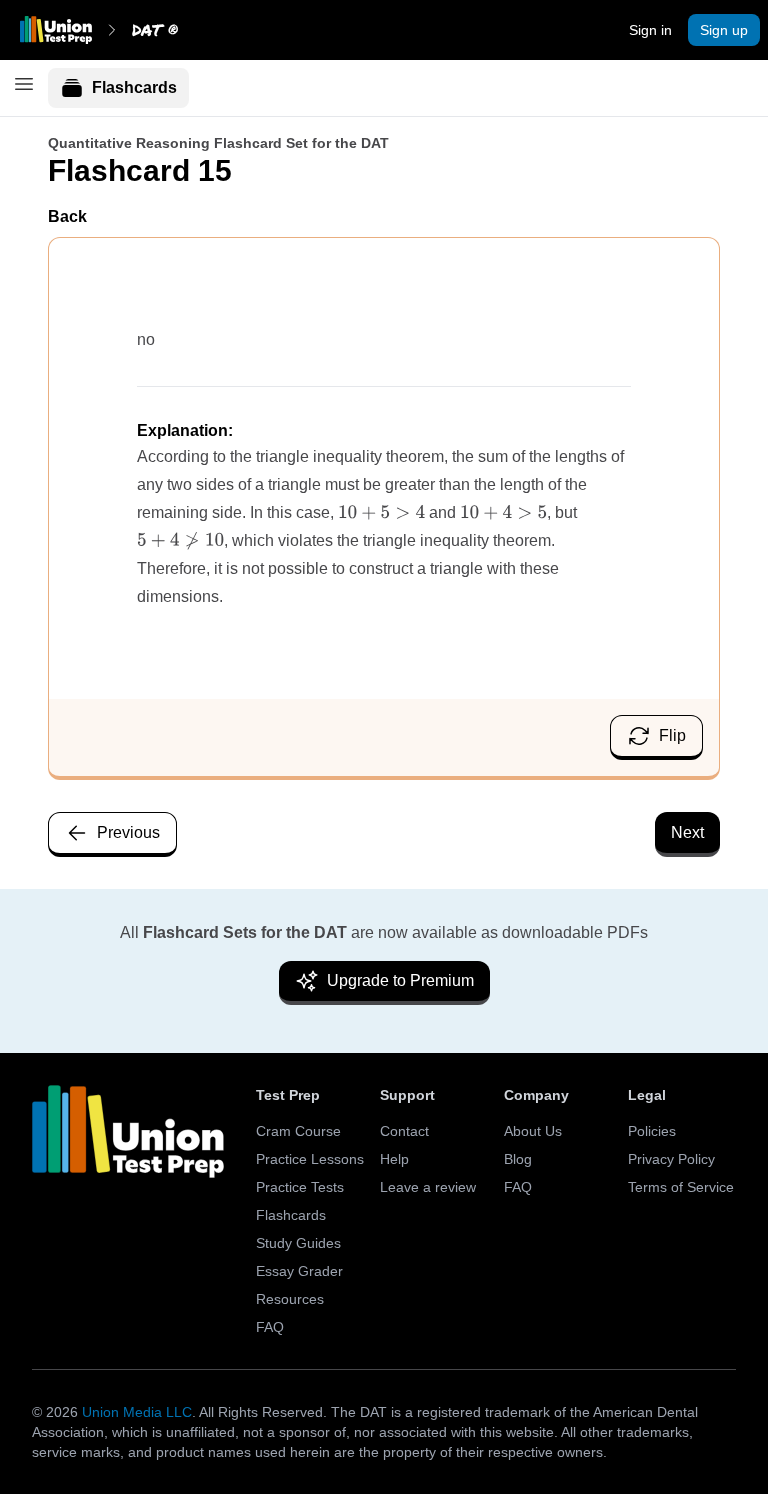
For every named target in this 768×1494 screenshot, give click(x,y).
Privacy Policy (671, 1159)
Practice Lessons (310, 1159)
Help (394, 1159)
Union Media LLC (137, 1412)
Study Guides (298, 1243)
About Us (533, 1131)
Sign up (724, 30)
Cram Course (298, 1131)
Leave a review (428, 1187)
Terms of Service (681, 1187)
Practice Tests (300, 1187)
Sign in (650, 30)
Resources (290, 1299)
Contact (404, 1131)
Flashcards (134, 87)
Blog (518, 1159)
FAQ (270, 1327)
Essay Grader (299, 1271)
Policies (652, 1131)
